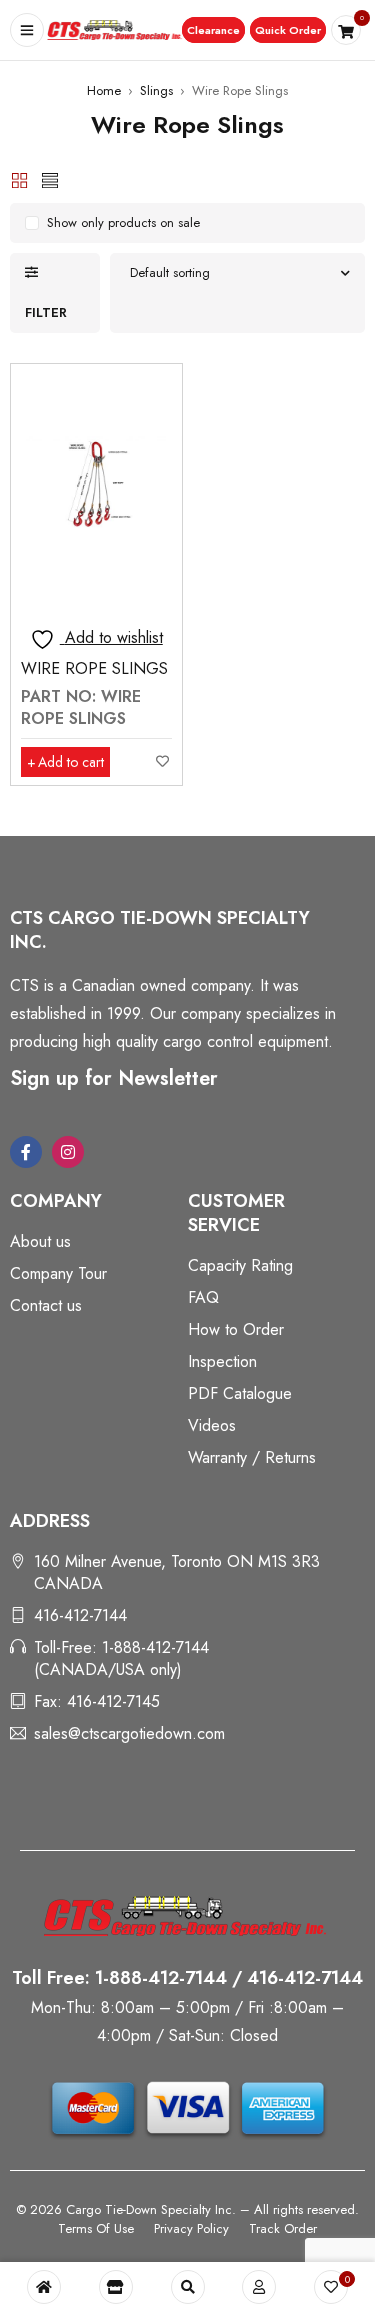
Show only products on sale (123, 222)
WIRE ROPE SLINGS (94, 668)
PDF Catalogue (240, 1393)
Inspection (222, 1361)
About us (40, 1241)
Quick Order (288, 30)
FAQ (203, 1297)
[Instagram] (68, 1152)
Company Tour (58, 1273)
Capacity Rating (240, 1265)
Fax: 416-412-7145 (97, 1701)
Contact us (46, 1305)
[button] (213, 30)
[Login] (259, 2287)
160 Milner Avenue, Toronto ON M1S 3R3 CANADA (177, 1572)
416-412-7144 (80, 1615)
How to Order (236, 1329)
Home (104, 90)
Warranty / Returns (252, 1457)
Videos (212, 1425)
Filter (46, 312)
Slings (156, 90)
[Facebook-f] (26, 1152)
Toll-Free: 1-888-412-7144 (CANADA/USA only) (121, 1658)
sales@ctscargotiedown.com (129, 1733)
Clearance (213, 30)
